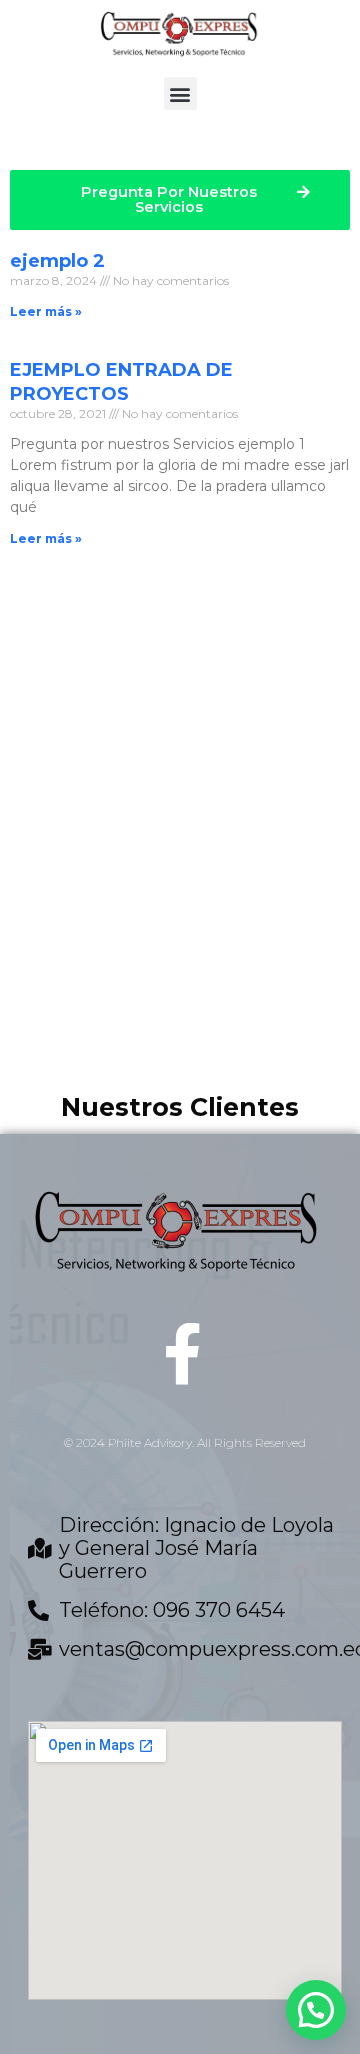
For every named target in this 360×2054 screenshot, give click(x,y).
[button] (180, 93)
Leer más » (46, 311)
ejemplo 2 (57, 261)
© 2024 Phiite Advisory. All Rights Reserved (185, 1442)
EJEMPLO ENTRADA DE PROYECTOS (121, 381)
